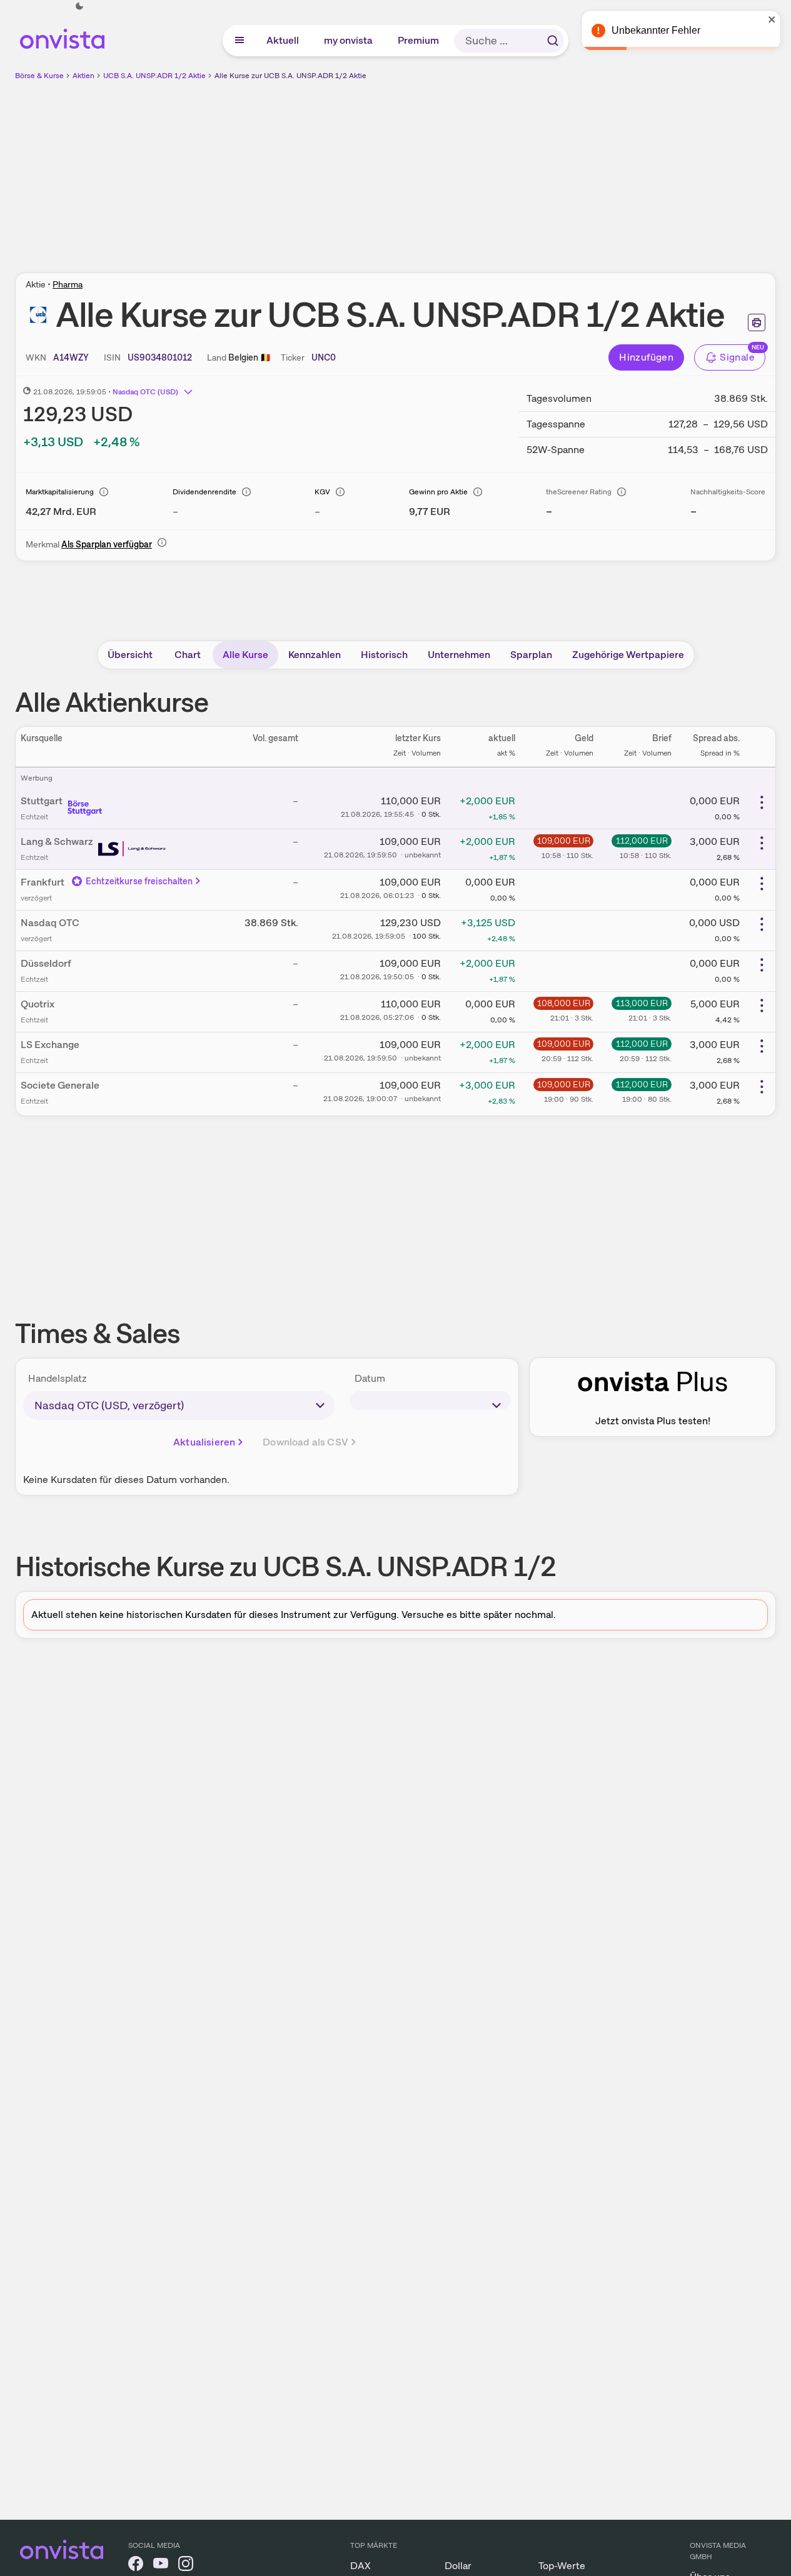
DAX (360, 2566)
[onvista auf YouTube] (161, 2566)
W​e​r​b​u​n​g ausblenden (504, 169)
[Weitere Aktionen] (762, 802)
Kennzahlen (315, 655)
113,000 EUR (642, 1003)
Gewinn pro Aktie (438, 492)
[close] (772, 19)
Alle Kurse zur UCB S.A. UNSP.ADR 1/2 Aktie (290, 76)
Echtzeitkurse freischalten (139, 881)
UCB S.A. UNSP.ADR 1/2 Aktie (154, 76)
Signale (737, 357)
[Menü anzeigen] (239, 41)
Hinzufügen (646, 357)
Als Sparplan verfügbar (107, 544)
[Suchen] (553, 41)
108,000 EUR (564, 1003)
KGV (322, 492)
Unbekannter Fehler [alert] (656, 30)
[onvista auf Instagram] (186, 2566)
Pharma (68, 284)
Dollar (458, 2566)
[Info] (104, 492)
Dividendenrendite (204, 492)
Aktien (83, 76)
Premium (419, 40)
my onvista (349, 40)
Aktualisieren (204, 1442)
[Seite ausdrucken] (757, 322)
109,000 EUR (564, 841)
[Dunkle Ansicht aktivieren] (79, 6)
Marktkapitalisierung (60, 492)
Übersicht (130, 655)
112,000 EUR (642, 841)
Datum (370, 1378)
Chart (188, 655)
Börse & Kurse (39, 76)
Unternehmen (459, 655)
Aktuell (283, 40)
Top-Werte (562, 2566)
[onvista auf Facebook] (136, 2566)
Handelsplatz (58, 1378)
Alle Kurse (245, 655)
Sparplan (531, 655)
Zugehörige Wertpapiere (628, 655)
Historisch (384, 655)
